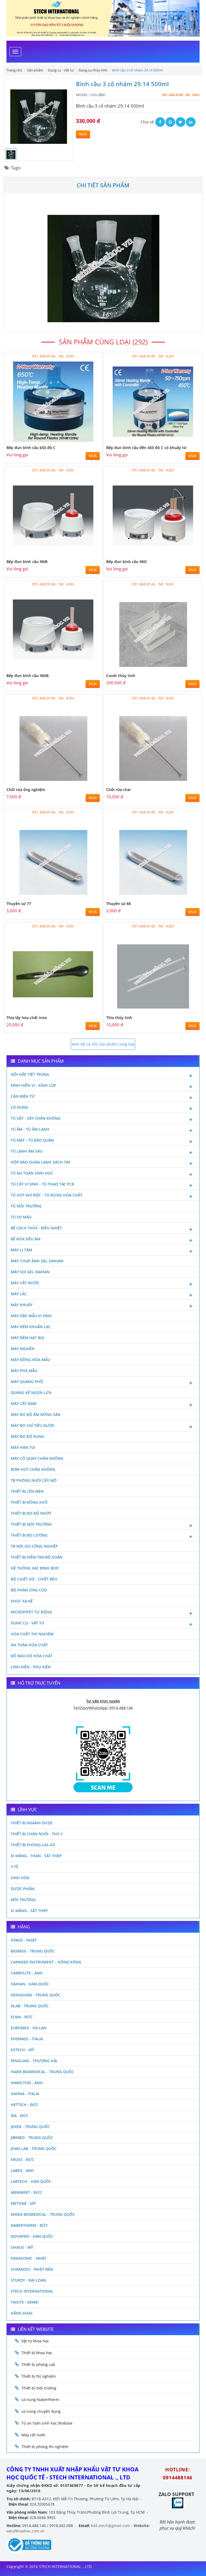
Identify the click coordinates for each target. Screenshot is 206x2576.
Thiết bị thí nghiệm (39, 2376)
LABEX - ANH (22, 2170)
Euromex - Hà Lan (29, 2028)
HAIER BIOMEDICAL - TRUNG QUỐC (42, 2072)
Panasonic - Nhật (29, 2258)
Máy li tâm (21, 1250)
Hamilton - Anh (27, 2083)
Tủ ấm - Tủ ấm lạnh (30, 1129)
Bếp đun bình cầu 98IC (127, 562)
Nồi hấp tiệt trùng (30, 1074)
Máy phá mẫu (24, 1371)
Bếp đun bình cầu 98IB (27, 562)
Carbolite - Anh (27, 1973)
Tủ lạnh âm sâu (27, 1151)
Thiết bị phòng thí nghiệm (45, 2447)
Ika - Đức (20, 2116)
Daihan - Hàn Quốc (30, 1984)
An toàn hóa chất (29, 1645)
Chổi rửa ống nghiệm (26, 790)
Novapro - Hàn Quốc (32, 2236)
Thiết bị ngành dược (32, 1823)
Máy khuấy (22, 1305)
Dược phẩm (23, 1889)
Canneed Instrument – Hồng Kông (46, 1962)
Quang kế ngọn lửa (31, 1393)
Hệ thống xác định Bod (35, 1568)
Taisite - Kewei (25, 2302)
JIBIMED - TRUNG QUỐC (32, 2138)
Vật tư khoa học (35, 2341)
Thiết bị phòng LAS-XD (33, 1845)
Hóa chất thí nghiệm (32, 1634)
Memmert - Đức (26, 2192)
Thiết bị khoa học (37, 2353)
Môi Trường (23, 1900)
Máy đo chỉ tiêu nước (33, 1425)
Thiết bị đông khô (29, 1502)
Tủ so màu (21, 1217)
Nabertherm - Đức (29, 2225)
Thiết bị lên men (27, 1491)
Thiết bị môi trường (31, 1524)
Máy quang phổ (27, 1382)
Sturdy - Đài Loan (28, 2280)
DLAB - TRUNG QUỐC (30, 2006)
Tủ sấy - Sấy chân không (36, 1118)
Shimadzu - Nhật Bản (32, 2269)
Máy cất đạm (24, 1403)
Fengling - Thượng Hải (34, 2061)
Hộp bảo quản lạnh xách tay (41, 1162)
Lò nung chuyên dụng (41, 2411)
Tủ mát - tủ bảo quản (32, 1140)
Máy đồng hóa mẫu (30, 1360)
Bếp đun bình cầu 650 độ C (31, 448)
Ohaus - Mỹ (22, 2247)
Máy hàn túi (23, 1447)
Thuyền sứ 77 (19, 904)
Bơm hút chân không (33, 1469)
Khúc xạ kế (22, 1601)
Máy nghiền (23, 1349)
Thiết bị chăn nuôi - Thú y (37, 1834)
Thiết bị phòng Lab (38, 2364)
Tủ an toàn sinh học (32, 1173)
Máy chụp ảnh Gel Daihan (37, 1261)
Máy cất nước (25, 1283)
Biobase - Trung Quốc (33, 1951)
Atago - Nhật (24, 1940)
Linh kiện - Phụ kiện (31, 1667)
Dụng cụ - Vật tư (28, 1623)
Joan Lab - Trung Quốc (34, 2148)
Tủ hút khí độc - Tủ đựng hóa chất (47, 1195)
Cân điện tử (23, 1096)
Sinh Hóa (20, 1878)
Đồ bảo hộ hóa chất (32, 1656)
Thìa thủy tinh (119, 1018)
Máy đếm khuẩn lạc (31, 1327)
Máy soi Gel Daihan (30, 1272)
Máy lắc (19, 1294)
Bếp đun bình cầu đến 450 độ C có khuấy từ (146, 448)
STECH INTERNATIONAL (32, 2291)
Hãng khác (22, 2313)
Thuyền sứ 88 (119, 904)
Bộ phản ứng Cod (29, 1590)
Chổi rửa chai (118, 790)
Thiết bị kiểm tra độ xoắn (37, 1557)
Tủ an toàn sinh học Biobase (47, 2423)
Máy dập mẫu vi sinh (31, 1316)
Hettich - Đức (25, 2105)
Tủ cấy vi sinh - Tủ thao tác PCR (43, 1184)
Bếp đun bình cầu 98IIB (27, 676)
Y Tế (14, 1867)
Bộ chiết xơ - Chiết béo (34, 1579)
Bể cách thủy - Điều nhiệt (36, 1228)
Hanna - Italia (25, 2094)
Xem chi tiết (87, 440)
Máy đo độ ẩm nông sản (36, 1414)
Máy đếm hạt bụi (27, 1338)
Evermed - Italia (27, 2039)
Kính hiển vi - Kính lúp (33, 1085)
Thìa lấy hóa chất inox (27, 1018)
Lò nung (19, 1107)
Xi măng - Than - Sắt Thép (36, 1856)
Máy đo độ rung (27, 1436)
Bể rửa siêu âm (26, 1239)
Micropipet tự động (31, 1612)
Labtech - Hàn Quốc (31, 2181)
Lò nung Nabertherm (40, 2400)
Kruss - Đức (23, 2159)
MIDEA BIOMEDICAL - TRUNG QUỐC (43, 2214)
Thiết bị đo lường (29, 1535)
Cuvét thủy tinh (121, 676)
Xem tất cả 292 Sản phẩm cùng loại (103, 1044)
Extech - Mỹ (22, 2050)
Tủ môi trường (26, 1206)
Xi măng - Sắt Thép (29, 1911)
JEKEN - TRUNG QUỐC (30, 2127)
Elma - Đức (22, 2017)
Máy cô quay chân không (37, 1458)
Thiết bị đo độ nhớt (31, 1513)
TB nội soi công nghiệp (34, 1546)
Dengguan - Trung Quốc (36, 1995)
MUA (83, 134)
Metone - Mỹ (23, 2203)
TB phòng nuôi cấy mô (34, 1480)
